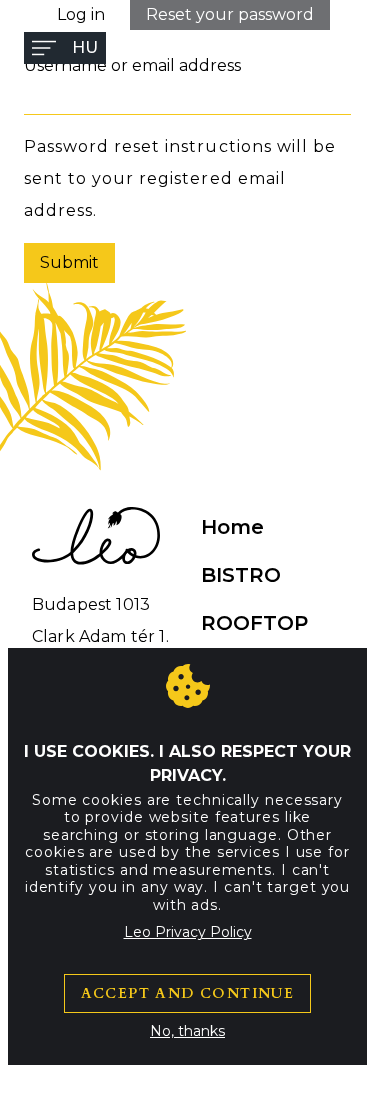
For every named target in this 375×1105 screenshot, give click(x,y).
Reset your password (230, 14)
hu (85, 47)
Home (232, 527)
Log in (81, 14)
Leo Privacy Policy (188, 932)
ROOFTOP (254, 623)
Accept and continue (188, 993)
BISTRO (241, 575)
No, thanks (187, 1031)
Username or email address (132, 65)
